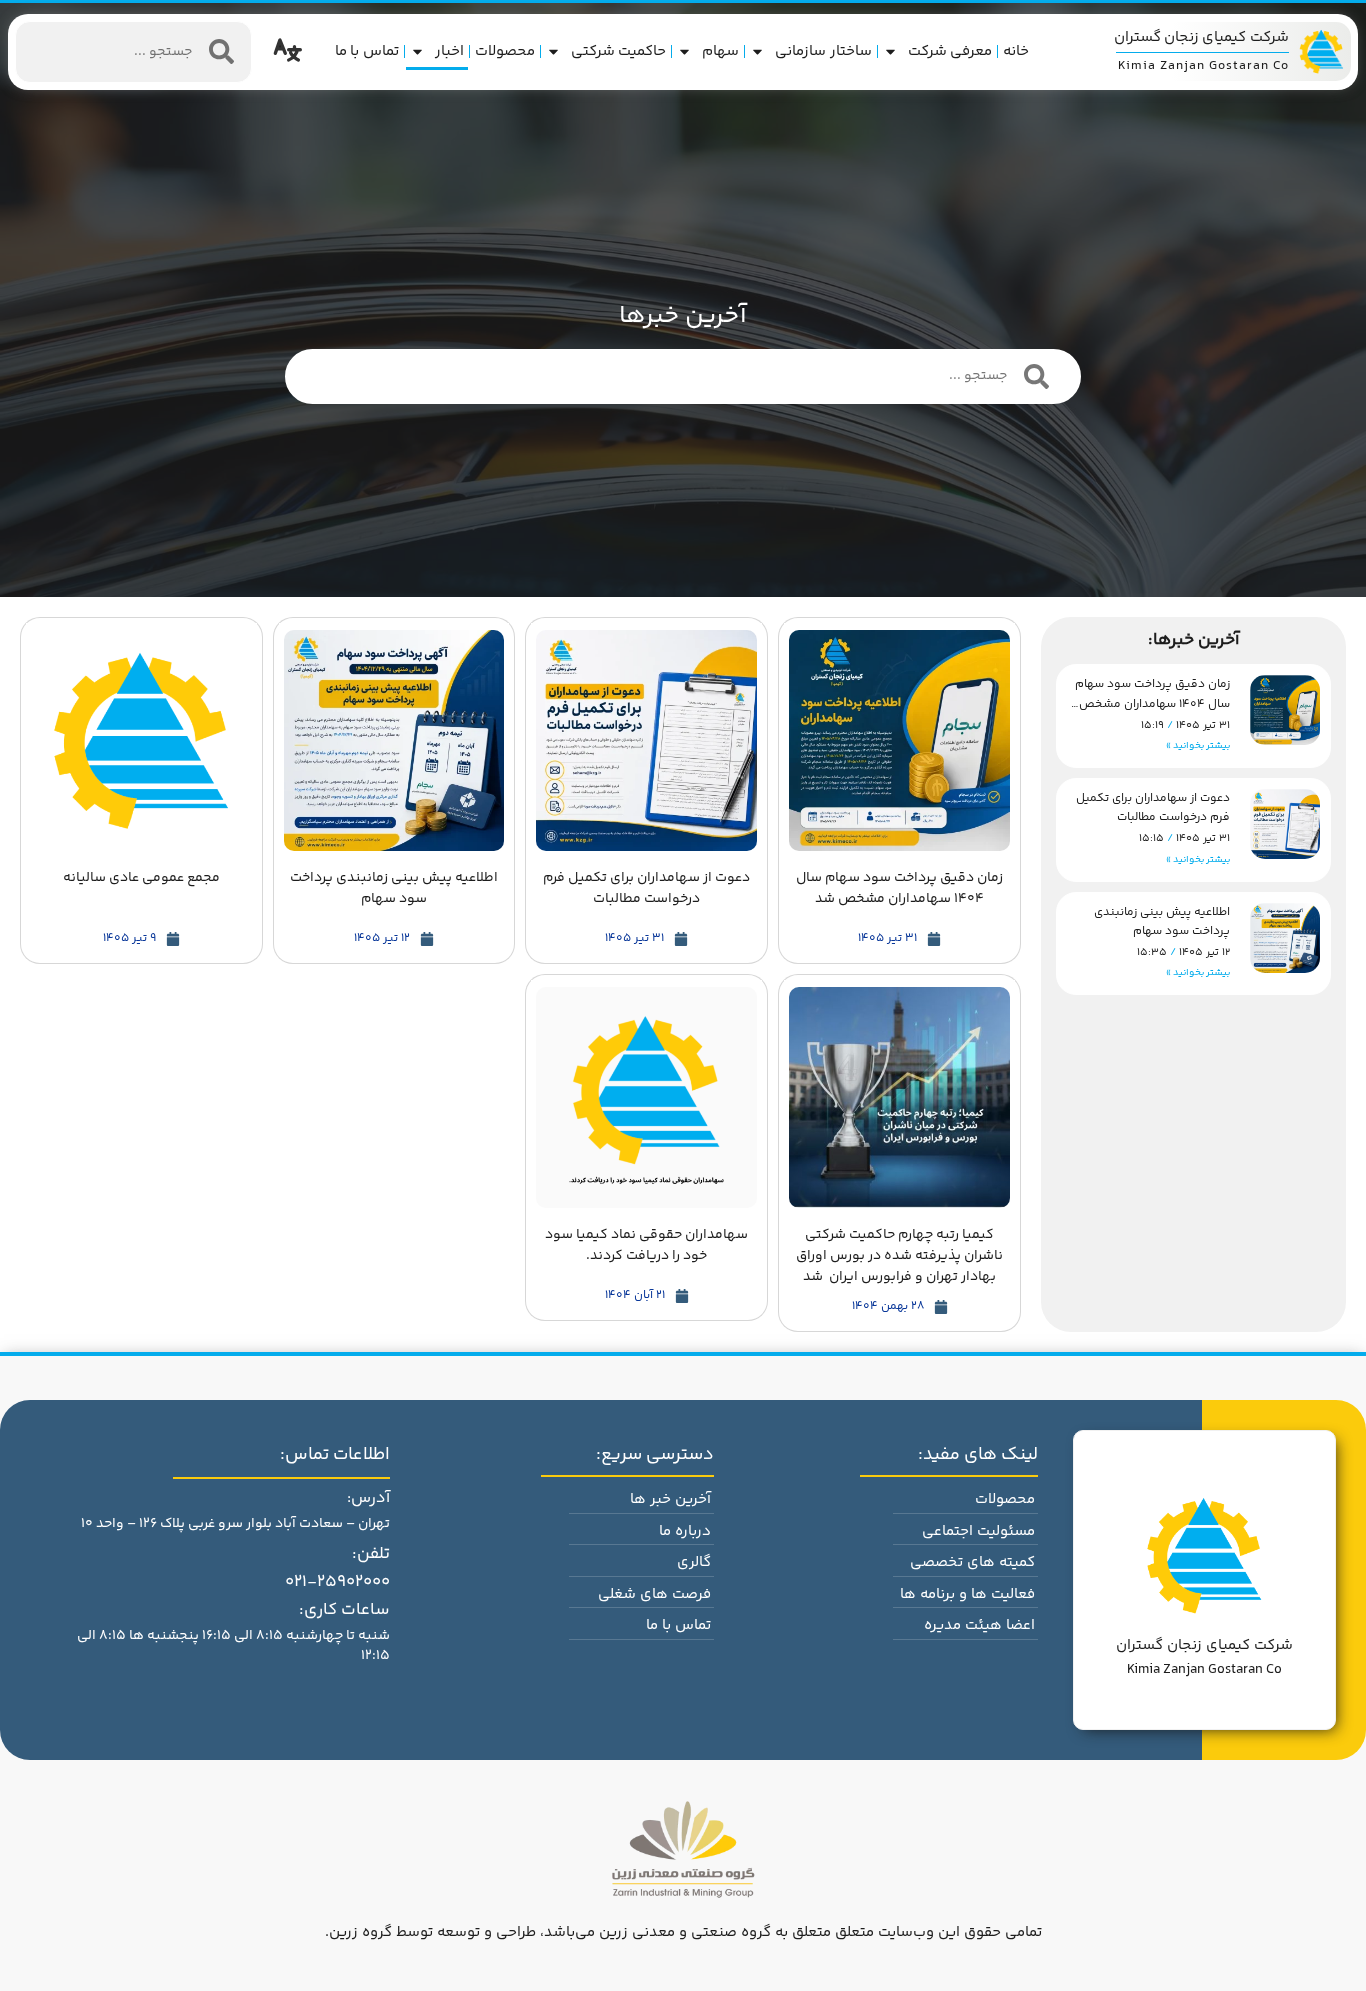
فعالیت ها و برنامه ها (967, 1594)
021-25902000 (337, 1582)
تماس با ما (367, 51)
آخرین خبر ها (670, 1499)
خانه (1016, 51)
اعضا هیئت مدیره (979, 1625)
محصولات (505, 51)
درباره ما (685, 1531)
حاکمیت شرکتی (619, 51)
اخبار (449, 51)
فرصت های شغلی (654, 1594)
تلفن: (371, 1554)
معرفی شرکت (950, 51)
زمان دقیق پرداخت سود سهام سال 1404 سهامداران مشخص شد (1152, 703)
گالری (694, 1562)
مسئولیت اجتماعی (978, 1531)
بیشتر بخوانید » (1198, 746)
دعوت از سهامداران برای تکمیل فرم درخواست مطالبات (1153, 808)
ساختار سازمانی (823, 51)
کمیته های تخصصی (972, 1562)
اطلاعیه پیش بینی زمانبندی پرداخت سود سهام (1162, 922)
